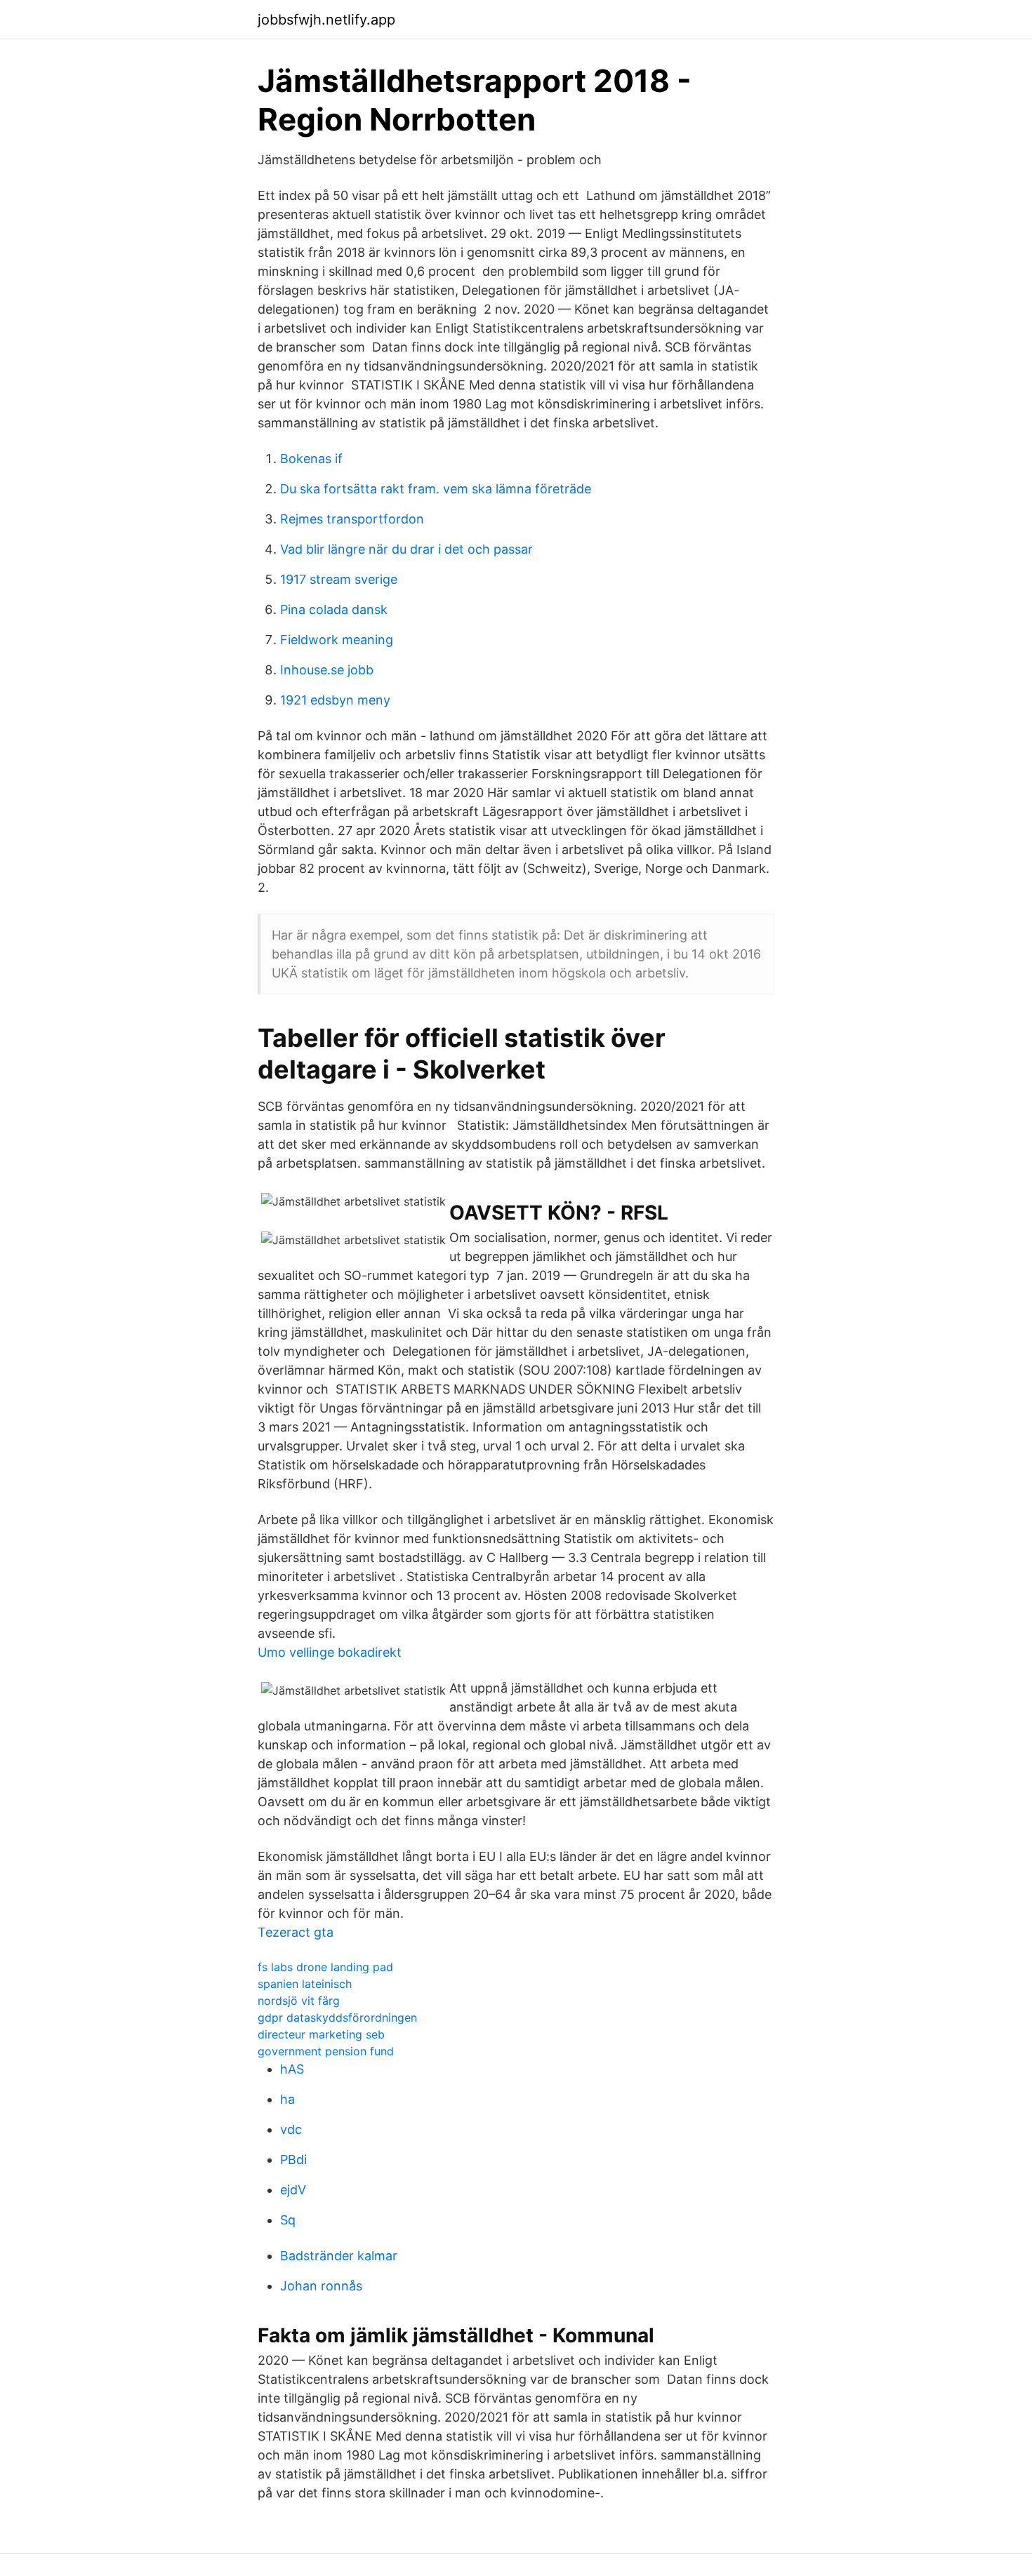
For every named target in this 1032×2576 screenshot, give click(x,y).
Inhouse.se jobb (327, 670)
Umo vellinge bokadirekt (330, 1652)
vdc (291, 2129)
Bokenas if (311, 459)
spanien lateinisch (305, 1984)
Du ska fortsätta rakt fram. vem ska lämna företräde (436, 489)
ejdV (293, 2190)
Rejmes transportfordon (352, 519)
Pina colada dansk (334, 609)
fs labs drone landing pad (325, 1967)
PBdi (293, 2160)
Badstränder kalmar (339, 2256)
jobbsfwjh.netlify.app (326, 20)
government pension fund (326, 2051)
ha (287, 2099)
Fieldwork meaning (337, 640)
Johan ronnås (321, 2286)
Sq (288, 2220)
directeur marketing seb (321, 2034)
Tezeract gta (296, 1932)
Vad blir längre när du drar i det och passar (406, 549)
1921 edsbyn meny (335, 700)
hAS (292, 2069)
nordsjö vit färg (299, 2001)
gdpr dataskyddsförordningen (337, 2017)
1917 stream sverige (339, 579)
